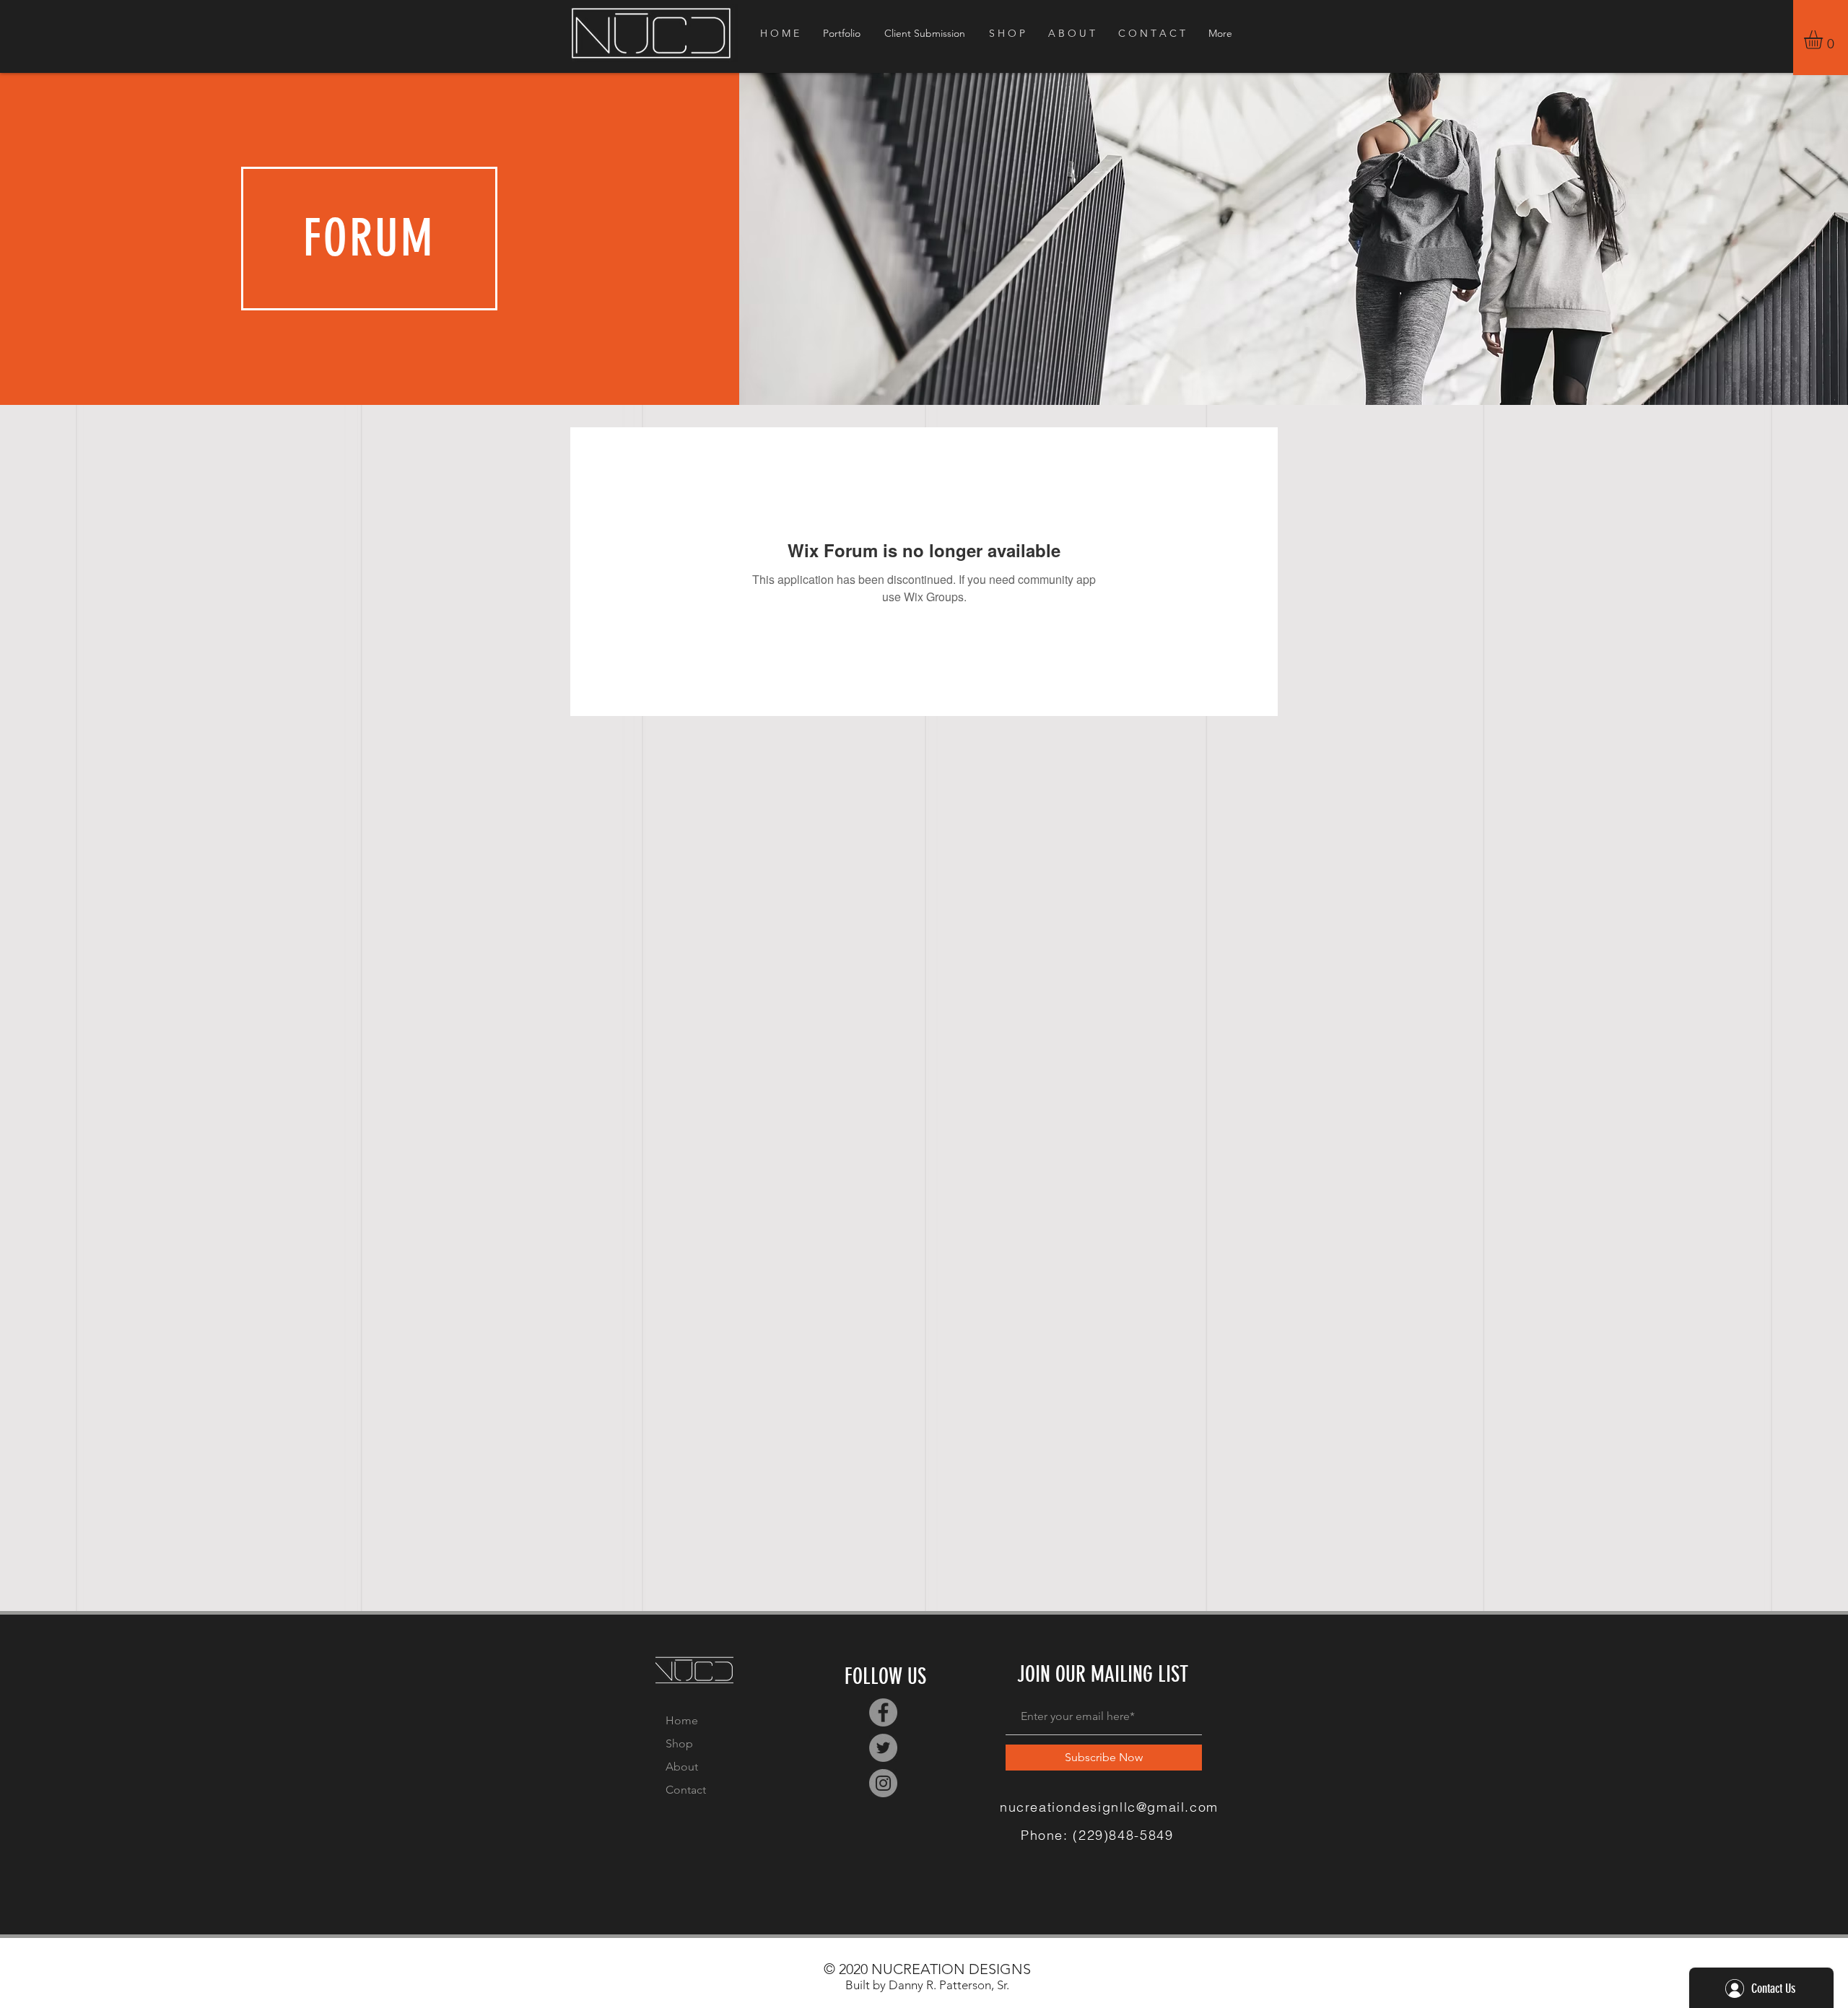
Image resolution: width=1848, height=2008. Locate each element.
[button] (1824, 40)
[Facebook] (883, 1712)
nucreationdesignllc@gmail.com (1109, 1807)
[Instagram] (883, 1783)
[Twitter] (883, 1748)
